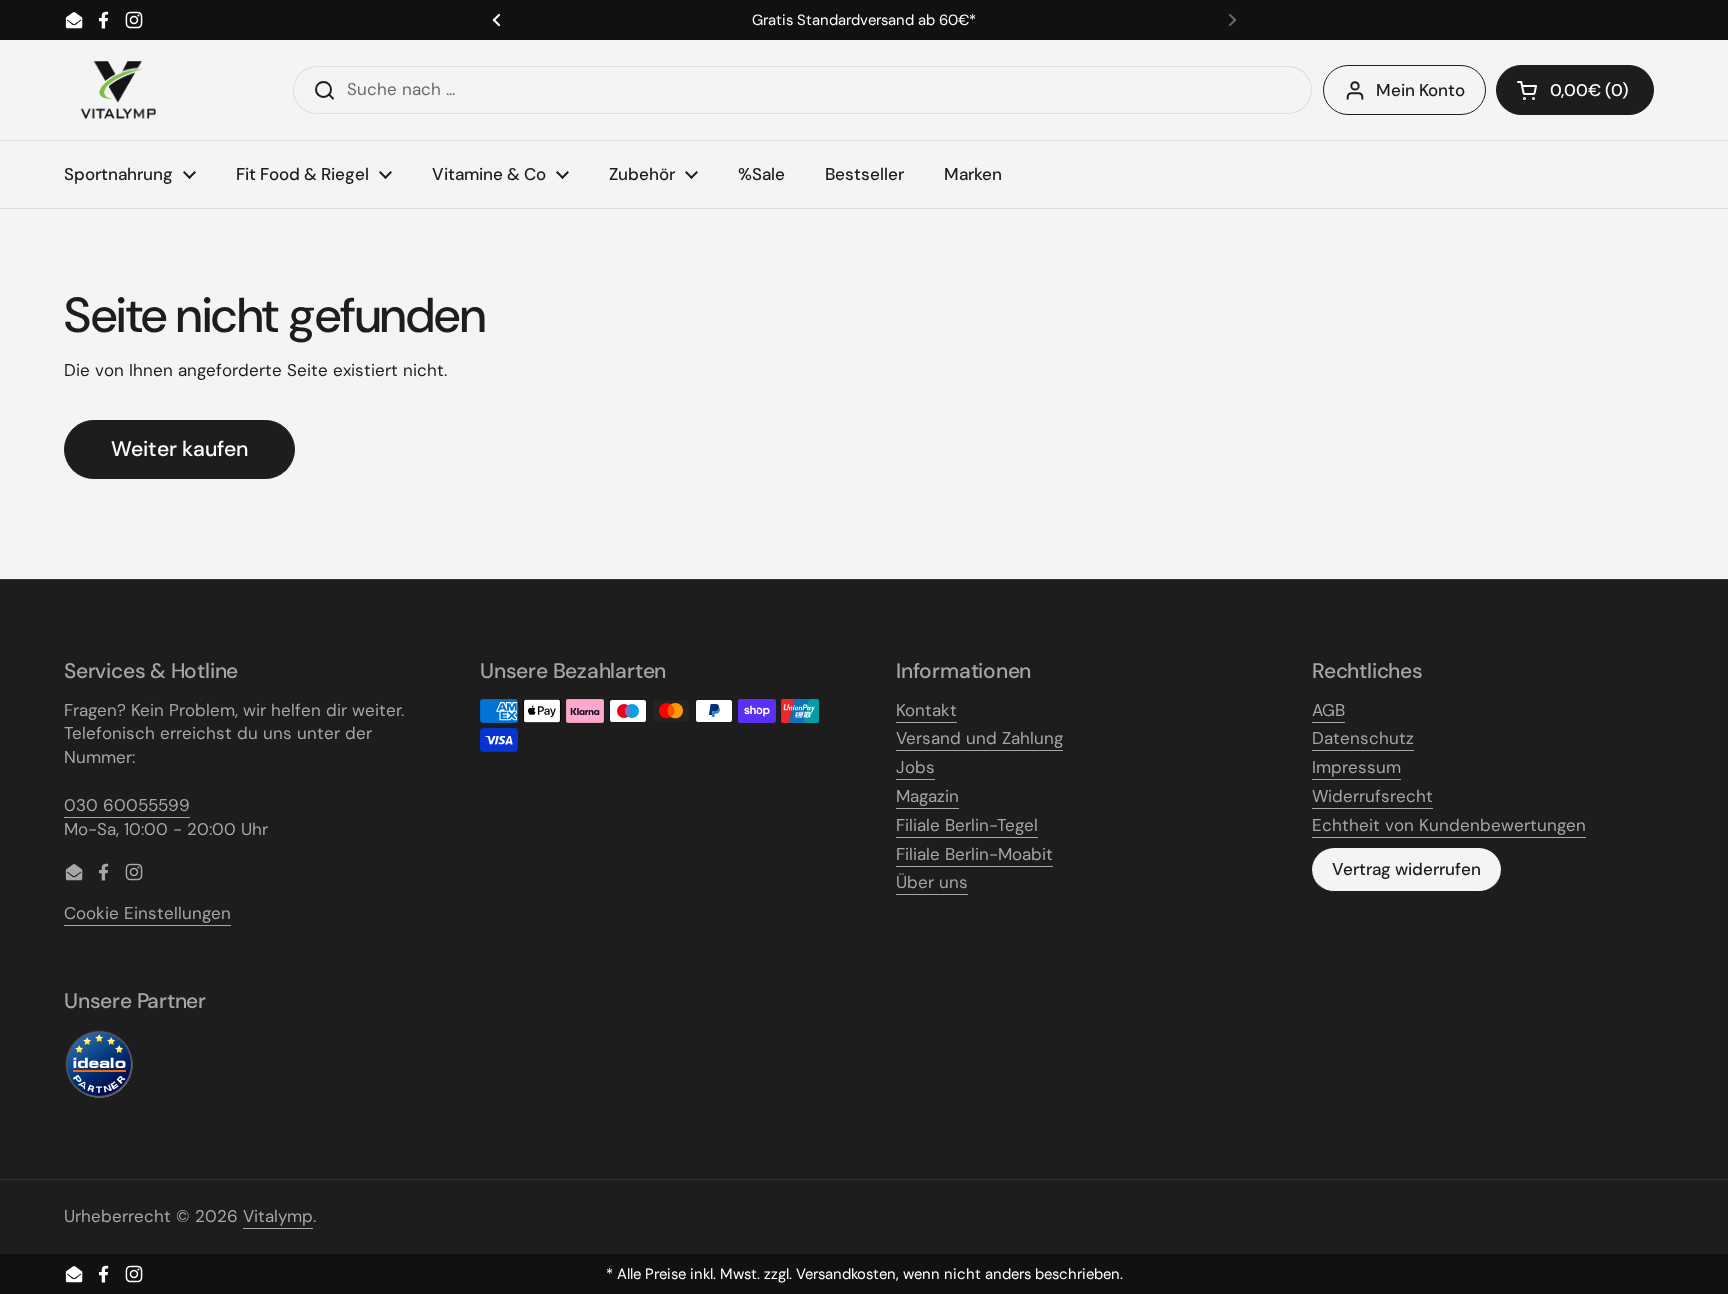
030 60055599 (127, 805)
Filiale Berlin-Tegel (967, 825)
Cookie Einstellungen (147, 913)
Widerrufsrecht (1372, 796)
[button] (1575, 90)
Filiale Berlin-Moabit (974, 854)
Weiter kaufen (179, 449)
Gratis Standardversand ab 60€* (864, 20)
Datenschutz (1363, 738)
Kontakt (926, 710)
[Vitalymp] (118, 90)
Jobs (915, 767)
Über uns (932, 882)
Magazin (927, 796)
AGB (1328, 710)
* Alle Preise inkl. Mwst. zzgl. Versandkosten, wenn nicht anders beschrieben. (864, 1274)
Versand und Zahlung (979, 738)
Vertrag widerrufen (1406, 869)
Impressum (1356, 767)
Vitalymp (278, 1216)
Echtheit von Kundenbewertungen (1449, 825)
